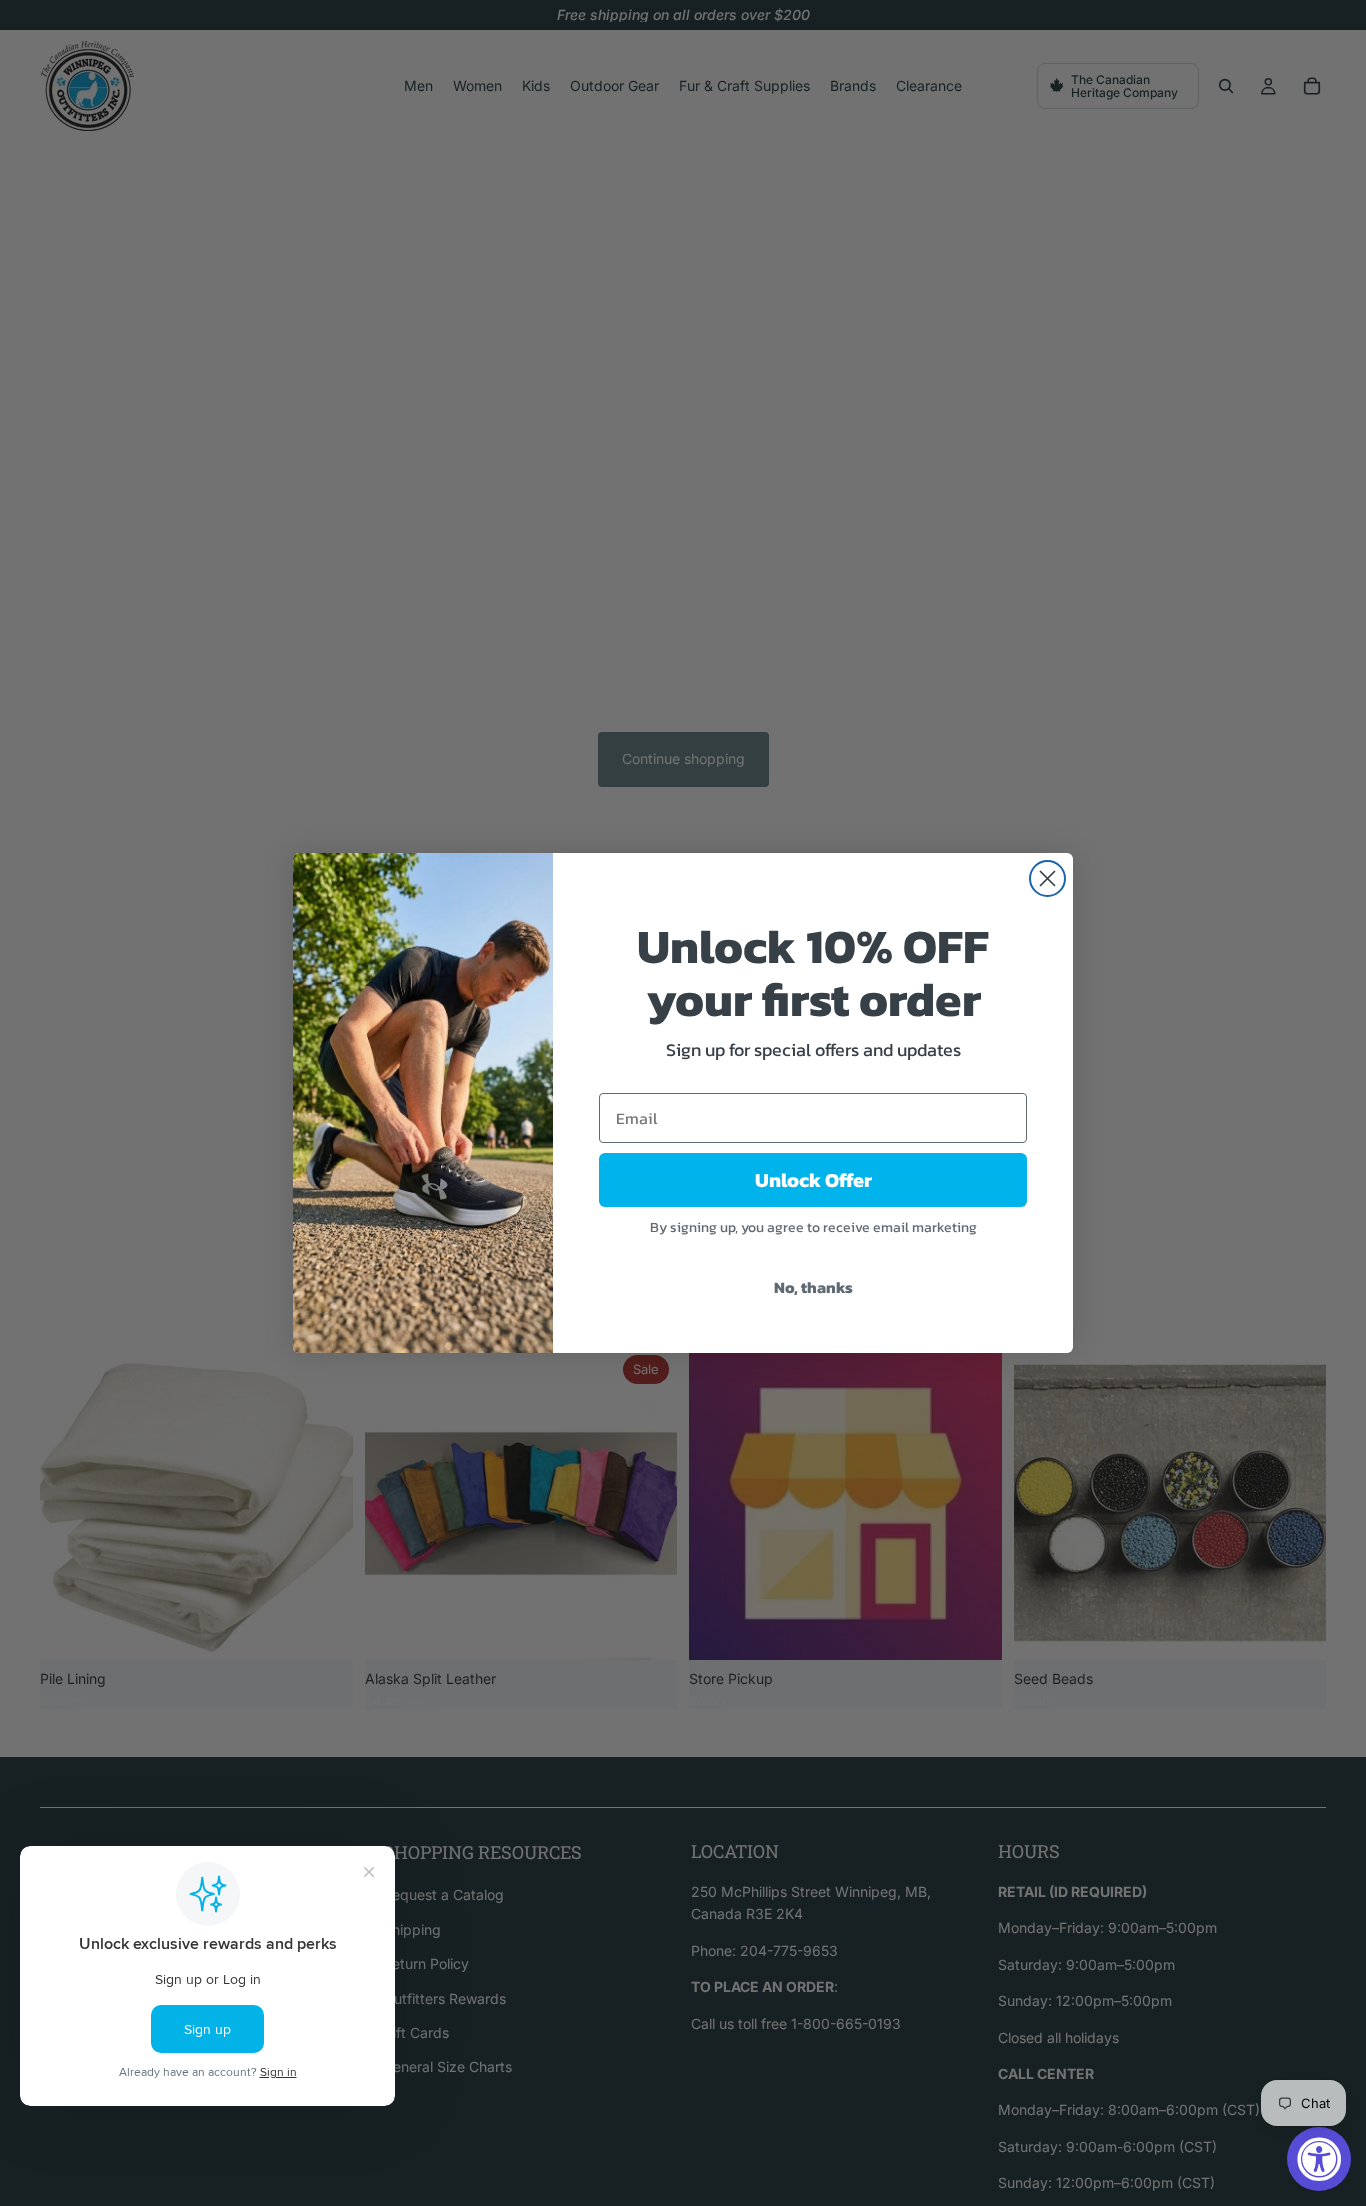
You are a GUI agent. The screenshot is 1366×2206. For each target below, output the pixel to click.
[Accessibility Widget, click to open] (1319, 2159)
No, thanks (813, 1287)
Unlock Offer (813, 1180)
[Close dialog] (1047, 878)
